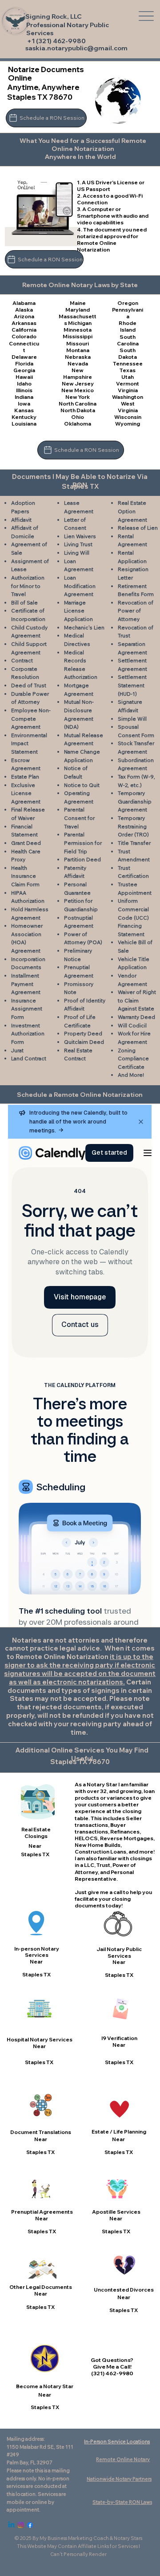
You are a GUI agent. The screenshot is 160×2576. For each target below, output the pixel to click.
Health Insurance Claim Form (25, 876)
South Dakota (128, 353)
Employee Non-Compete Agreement (31, 718)
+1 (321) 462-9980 (56, 41)
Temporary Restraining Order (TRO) (133, 826)
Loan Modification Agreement (80, 586)
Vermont (128, 383)
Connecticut (24, 347)
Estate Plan (25, 777)
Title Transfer (134, 843)
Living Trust (78, 544)
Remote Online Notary (123, 2459)
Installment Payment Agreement (26, 984)
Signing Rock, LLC (54, 16)
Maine (78, 303)
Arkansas (24, 323)
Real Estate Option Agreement (132, 511)
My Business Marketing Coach (74, 2538)
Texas (128, 370)
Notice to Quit (82, 785)
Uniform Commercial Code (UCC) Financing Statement (133, 917)
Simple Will (132, 719)
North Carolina (78, 404)
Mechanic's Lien (84, 627)
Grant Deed (26, 843)
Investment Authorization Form (28, 1034)
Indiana (24, 397)
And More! (131, 1075)
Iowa (24, 404)
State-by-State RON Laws (122, 2502)
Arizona (24, 316)
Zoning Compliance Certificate (133, 1059)
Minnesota (78, 330)
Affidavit (21, 520)
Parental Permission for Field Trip (83, 843)
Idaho (24, 383)
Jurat (17, 1050)
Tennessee (128, 363)
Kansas (24, 410)
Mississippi (78, 336)
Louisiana (24, 424)
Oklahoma (78, 424)
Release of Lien (138, 528)
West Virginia (128, 407)
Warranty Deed (136, 1017)
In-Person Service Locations (117, 2442)
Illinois (24, 390)
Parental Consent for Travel (79, 818)
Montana (78, 350)
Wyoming (128, 424)
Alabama (24, 303)
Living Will (77, 553)
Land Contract (29, 1058)
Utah (128, 377)
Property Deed (83, 1033)
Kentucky (24, 417)
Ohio (78, 417)
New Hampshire (78, 373)
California (24, 330)
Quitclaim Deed (84, 1042)
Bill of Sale (24, 602)
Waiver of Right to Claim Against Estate (137, 1000)
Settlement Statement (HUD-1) (132, 685)
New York (78, 397)
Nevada (78, 363)
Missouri (78, 343)
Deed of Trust (29, 685)
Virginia (128, 390)
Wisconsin (128, 417)
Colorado (24, 336)
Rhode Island (128, 326)
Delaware (24, 357)
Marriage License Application (78, 611)
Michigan (80, 323)
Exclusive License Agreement (26, 793)
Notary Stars (128, 2538)
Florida (24, 363)
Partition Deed (82, 859)
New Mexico (78, 390)
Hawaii (24, 377)
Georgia (24, 370)
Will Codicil (132, 1025)
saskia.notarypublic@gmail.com (76, 48)
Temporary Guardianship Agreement (135, 801)
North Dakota (78, 410)
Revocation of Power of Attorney (136, 611)
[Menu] (146, 16)
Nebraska (78, 357)
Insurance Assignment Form (27, 1009)
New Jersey (78, 383)
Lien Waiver (78, 536)
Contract (22, 660)
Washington (128, 397)
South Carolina (128, 340)
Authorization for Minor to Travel (28, 586)
